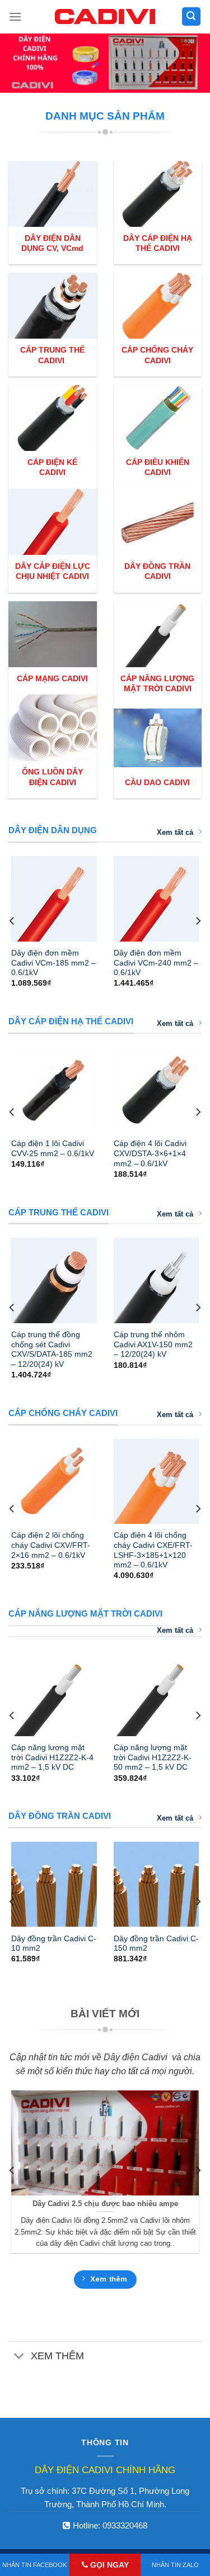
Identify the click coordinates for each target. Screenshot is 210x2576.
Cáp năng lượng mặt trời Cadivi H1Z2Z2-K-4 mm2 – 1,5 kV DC (52, 1757)
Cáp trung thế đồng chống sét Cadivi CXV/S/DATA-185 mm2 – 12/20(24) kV (52, 1349)
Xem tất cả (175, 832)
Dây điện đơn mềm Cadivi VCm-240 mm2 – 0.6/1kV (156, 963)
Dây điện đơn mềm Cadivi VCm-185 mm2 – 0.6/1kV (53, 963)
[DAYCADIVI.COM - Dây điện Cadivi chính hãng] (105, 16)
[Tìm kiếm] (192, 16)
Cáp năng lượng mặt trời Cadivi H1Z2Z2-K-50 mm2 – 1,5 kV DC (153, 1757)
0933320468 (125, 2525)
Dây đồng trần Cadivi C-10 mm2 (54, 1944)
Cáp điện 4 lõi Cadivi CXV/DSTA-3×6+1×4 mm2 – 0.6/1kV (150, 1153)
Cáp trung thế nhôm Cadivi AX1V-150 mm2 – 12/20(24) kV (153, 1344)
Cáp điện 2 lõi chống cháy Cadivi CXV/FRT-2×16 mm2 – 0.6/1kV (51, 1545)
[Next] (198, 921)
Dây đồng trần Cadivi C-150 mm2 (156, 1944)
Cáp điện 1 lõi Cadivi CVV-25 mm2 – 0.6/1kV (53, 1149)
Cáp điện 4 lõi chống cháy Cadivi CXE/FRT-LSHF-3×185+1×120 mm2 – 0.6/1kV (153, 1550)
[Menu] (15, 16)
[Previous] (12, 921)
